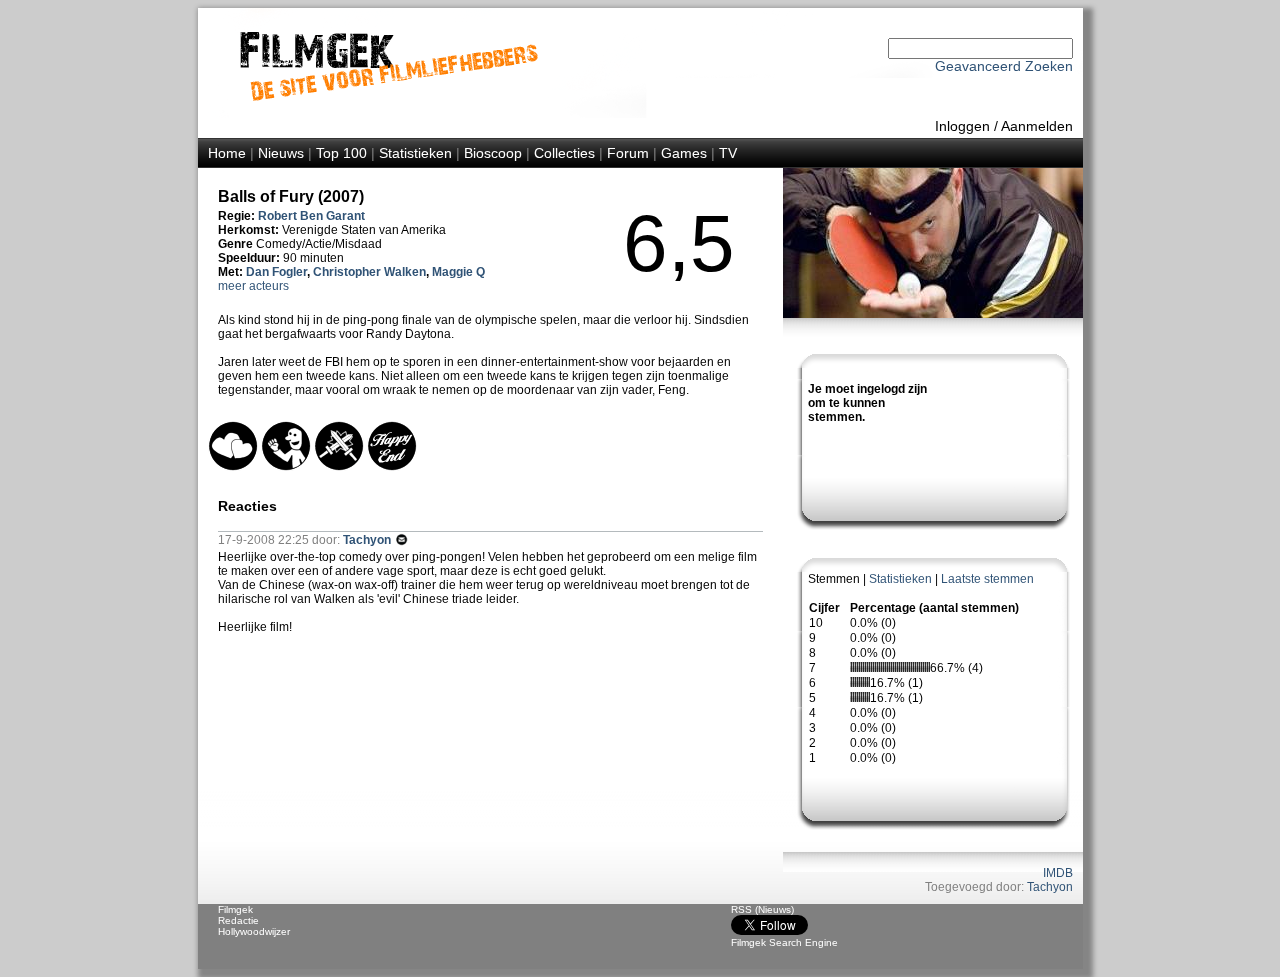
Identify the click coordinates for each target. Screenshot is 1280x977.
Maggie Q (458, 272)
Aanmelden (1037, 126)
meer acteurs (253, 286)
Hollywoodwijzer (254, 931)
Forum (628, 153)
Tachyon (1050, 887)
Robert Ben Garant (311, 216)
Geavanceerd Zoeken (1004, 66)
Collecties (564, 153)
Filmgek (235, 909)
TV (728, 153)
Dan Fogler (276, 272)
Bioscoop (493, 153)
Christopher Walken (369, 272)
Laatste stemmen (987, 579)
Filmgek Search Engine (784, 942)
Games (684, 153)
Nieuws (281, 153)
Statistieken (415, 153)
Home (227, 153)
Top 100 (341, 153)
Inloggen (962, 126)
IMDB (1058, 873)
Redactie (238, 920)
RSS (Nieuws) (762, 909)
